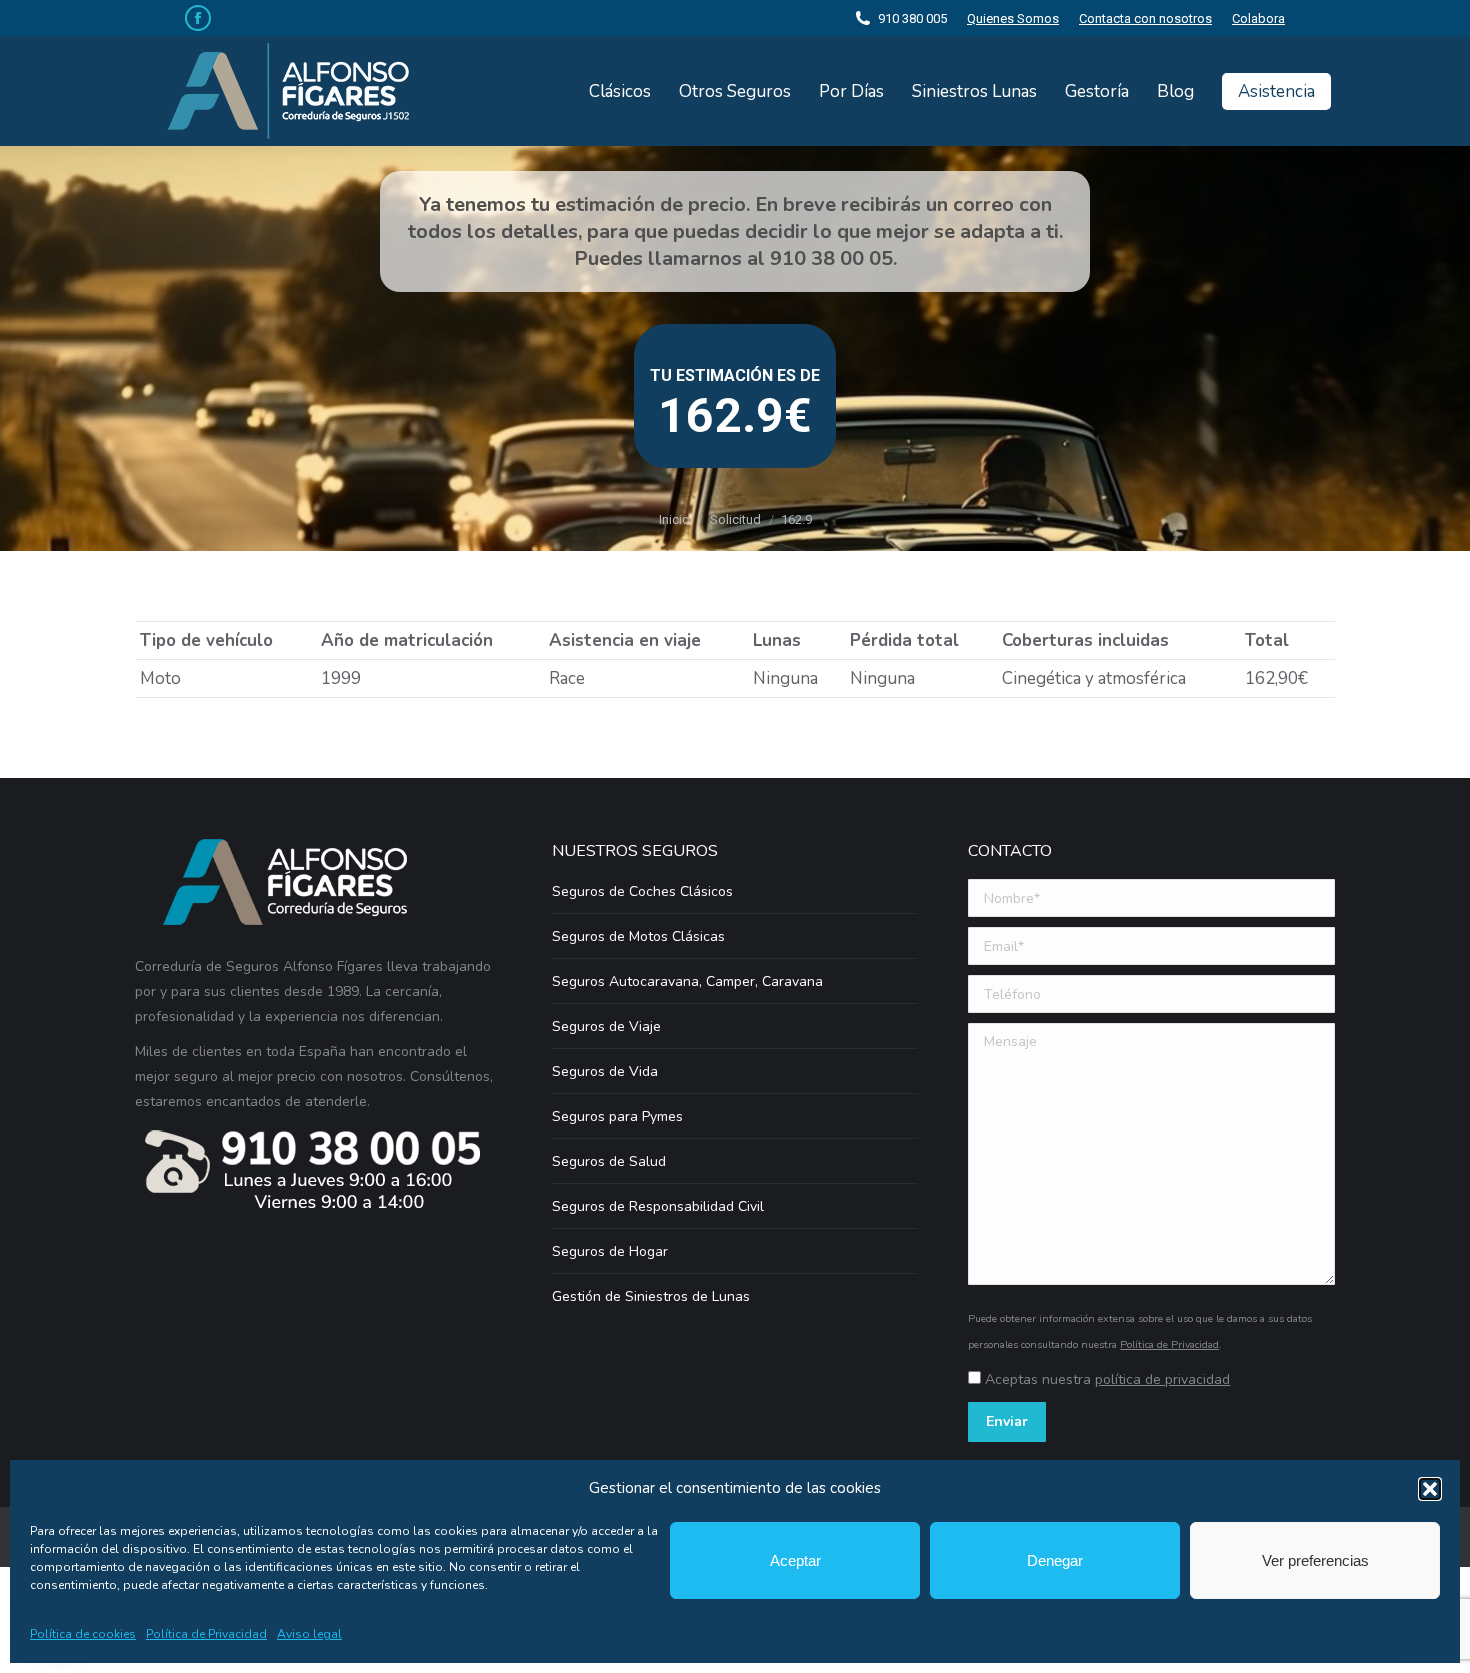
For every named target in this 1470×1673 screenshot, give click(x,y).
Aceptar (795, 1560)
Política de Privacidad (206, 1634)
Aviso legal (309, 1634)
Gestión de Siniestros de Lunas (651, 1296)
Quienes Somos (1013, 18)
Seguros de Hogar (610, 1251)
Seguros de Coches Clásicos (642, 891)
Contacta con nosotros (1145, 18)
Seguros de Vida (605, 1071)
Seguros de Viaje (606, 1026)
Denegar (1055, 1560)
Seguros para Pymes (617, 1116)
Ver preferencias (1315, 1560)
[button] (1430, 1489)
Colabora (1258, 18)
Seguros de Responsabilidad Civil (658, 1206)
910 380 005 (912, 18)
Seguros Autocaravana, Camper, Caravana (687, 981)
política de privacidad (1162, 1379)
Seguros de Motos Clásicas (638, 936)
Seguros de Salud (609, 1161)
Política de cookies (83, 1634)
